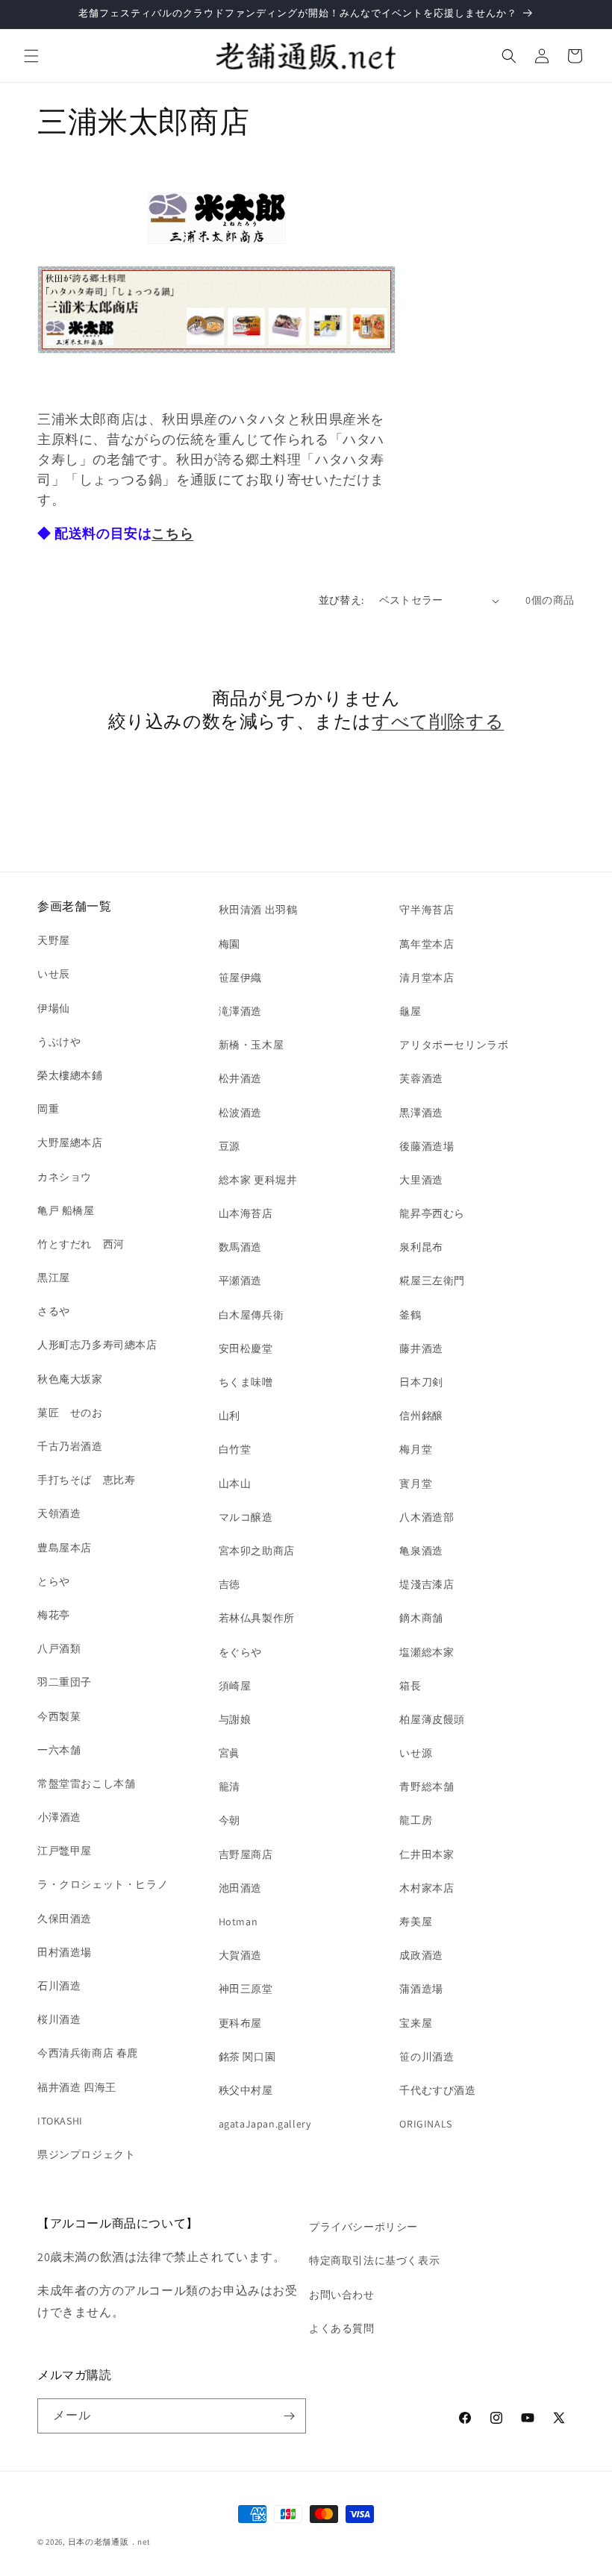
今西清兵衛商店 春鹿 (88, 2053)
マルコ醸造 (246, 1517)
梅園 (229, 944)
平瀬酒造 (240, 1281)
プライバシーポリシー (363, 2227)
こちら (172, 533)
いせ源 (416, 1753)
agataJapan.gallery (265, 2124)
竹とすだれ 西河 (81, 1244)
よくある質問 (342, 2328)
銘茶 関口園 (247, 2057)
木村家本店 (427, 1888)
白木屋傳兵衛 (252, 1315)
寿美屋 (416, 1922)
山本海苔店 (246, 1213)
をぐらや (240, 1652)
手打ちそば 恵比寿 (86, 1480)
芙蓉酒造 (421, 1078)
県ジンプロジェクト (86, 2154)
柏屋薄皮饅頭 (432, 1719)
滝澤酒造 (240, 1011)
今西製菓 (59, 1716)
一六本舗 (59, 1750)
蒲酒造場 (421, 1989)
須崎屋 (235, 1686)
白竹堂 (235, 1449)
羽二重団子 (65, 1682)
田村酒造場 (65, 1952)
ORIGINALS (425, 2124)
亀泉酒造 (421, 1551)
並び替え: (341, 600)
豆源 (229, 1146)
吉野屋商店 (246, 1854)
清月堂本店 (427, 978)
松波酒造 (240, 1113)
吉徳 (229, 1584)
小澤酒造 (59, 1817)
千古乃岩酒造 (70, 1446)
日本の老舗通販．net (109, 2542)
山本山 (235, 1484)
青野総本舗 (427, 1786)
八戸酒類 (59, 1648)
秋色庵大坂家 (70, 1379)
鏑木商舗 (421, 1618)
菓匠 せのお (70, 1413)
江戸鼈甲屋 (65, 1851)
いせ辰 (54, 974)
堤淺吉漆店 (427, 1584)
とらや (54, 1581)
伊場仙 (54, 1008)
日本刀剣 (421, 1382)
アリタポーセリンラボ (454, 1045)
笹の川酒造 (427, 2057)
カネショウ (65, 1177)
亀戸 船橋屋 (66, 1210)
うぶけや (59, 1042)
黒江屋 (54, 1278)
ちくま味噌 (246, 1382)
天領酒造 (59, 1513)
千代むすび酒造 (437, 2090)
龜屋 (410, 1011)
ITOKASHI (60, 2121)
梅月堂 (416, 1449)
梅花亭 (54, 1615)
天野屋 (54, 940)
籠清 (229, 1786)
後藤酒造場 (427, 1146)
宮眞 (229, 1753)
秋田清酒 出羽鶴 (258, 910)
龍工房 (416, 1820)
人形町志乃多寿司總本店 (97, 1345)
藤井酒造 (421, 1348)
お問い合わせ (342, 2295)
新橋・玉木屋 (252, 1045)
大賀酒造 (240, 1955)
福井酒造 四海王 (77, 2087)
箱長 (410, 1686)
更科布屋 (240, 2023)
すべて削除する (438, 721)
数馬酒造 (240, 1247)
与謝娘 (235, 1719)
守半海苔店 (427, 910)
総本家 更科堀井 (258, 1180)
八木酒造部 (427, 1517)
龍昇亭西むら (432, 1213)
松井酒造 (240, 1078)
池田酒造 (240, 1888)
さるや (54, 1311)
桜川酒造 (59, 2019)
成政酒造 (421, 1955)
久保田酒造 (65, 1919)
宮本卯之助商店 (257, 1551)
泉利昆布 (421, 1247)
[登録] (289, 2416)
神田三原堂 (246, 1989)
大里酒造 (421, 1180)
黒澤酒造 (421, 1113)
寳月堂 (416, 1484)
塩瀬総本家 (427, 1652)
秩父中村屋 (246, 2090)
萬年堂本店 (427, 944)
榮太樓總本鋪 (70, 1075)
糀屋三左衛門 (432, 1281)
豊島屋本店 (65, 1548)
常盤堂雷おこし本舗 (86, 1783)
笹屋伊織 (240, 978)
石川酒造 (59, 1986)
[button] (31, 56)
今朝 (229, 1820)
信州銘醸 (421, 1416)
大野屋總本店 (70, 1142)
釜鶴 (410, 1315)
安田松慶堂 (246, 1348)
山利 (229, 1416)
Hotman (238, 1922)
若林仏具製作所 (257, 1618)
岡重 (48, 1109)
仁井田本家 (427, 1854)
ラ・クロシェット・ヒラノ (103, 1884)
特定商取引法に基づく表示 (374, 2260)
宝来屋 (416, 2023)
